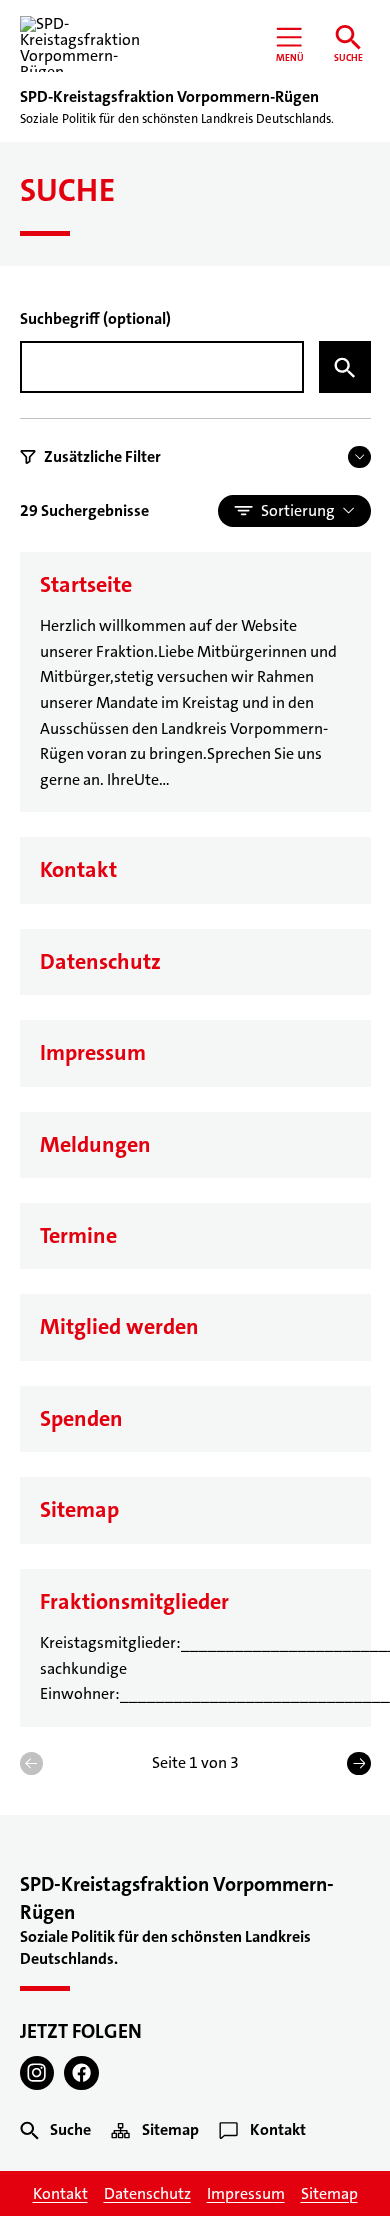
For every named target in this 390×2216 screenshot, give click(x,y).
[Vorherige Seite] (31, 1763)
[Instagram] (37, 2073)
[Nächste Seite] (358, 1763)
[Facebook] (81, 2073)
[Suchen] (345, 367)
